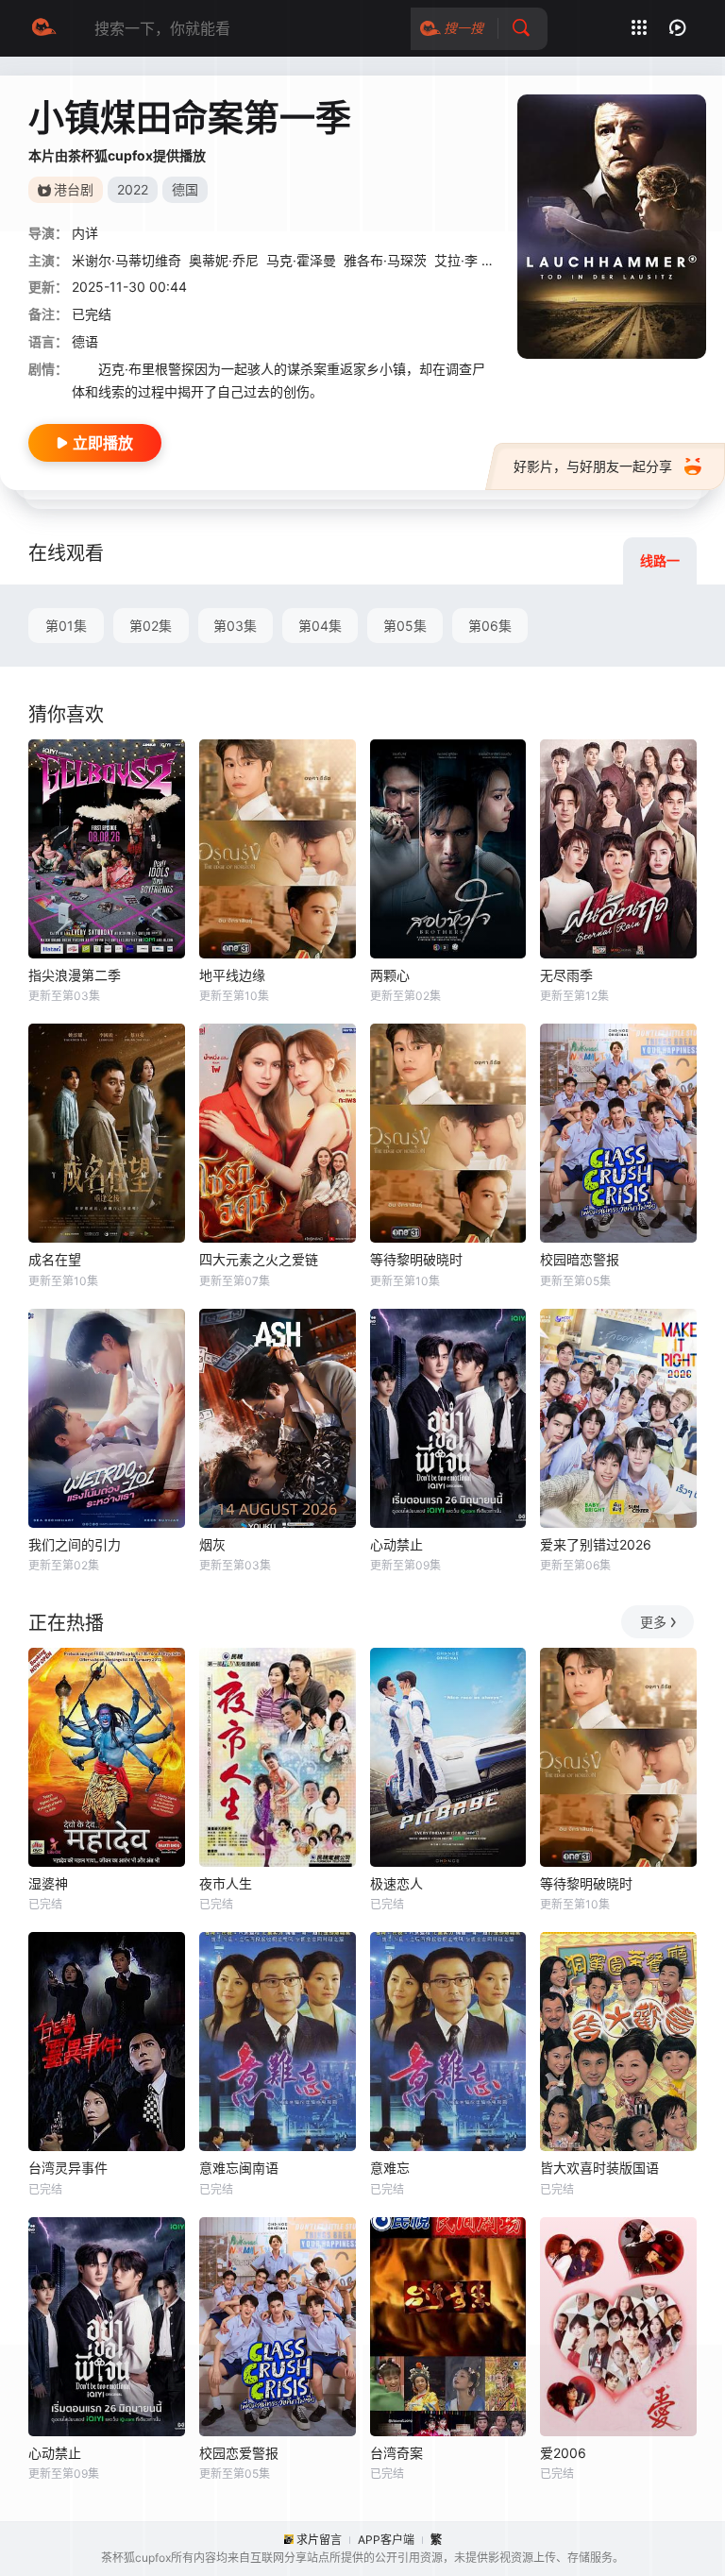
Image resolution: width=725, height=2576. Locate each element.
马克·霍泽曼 (301, 260)
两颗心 (390, 975)
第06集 (490, 626)
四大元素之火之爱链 (259, 1259)
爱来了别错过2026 (596, 1544)
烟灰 (212, 1544)
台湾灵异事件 (68, 2168)
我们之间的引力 (75, 1544)
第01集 (66, 626)
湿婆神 (48, 1883)
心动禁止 (396, 1544)
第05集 (405, 626)
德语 (85, 341)
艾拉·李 (456, 260)
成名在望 (55, 1259)
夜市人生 (226, 1883)
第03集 (235, 626)
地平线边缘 (232, 975)
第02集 (151, 626)
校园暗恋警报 (580, 1259)
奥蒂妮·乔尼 (224, 260)
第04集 (320, 626)
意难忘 (390, 2168)
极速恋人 (396, 1883)
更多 (653, 1622)
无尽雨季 (566, 975)
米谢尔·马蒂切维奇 (126, 260)
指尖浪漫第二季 (75, 975)
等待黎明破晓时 (416, 1259)
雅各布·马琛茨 (385, 260)
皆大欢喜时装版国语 (599, 2168)
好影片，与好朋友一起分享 (593, 466)
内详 (85, 233)
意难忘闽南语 (239, 2168)
